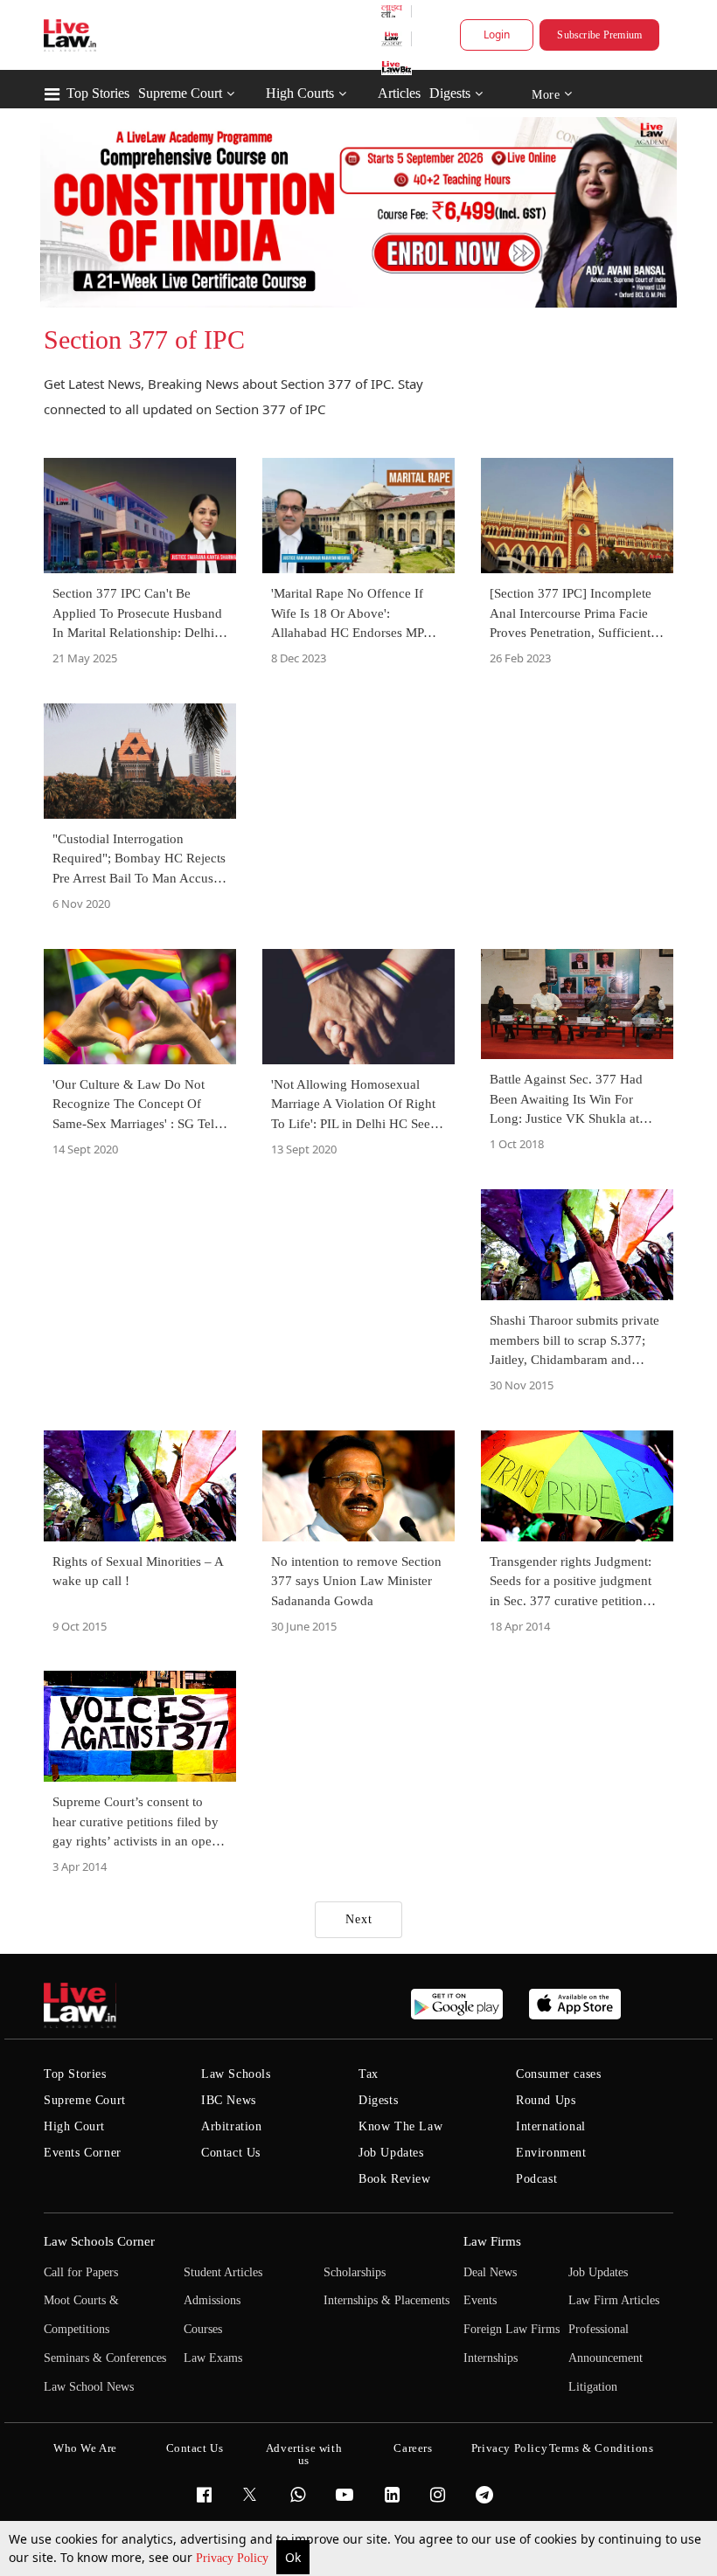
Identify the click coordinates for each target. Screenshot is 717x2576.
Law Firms (492, 2241)
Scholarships (355, 2272)
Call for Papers (81, 2272)
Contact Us (231, 2153)
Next (359, 1919)
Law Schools (236, 2074)
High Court (74, 2126)
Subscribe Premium (599, 35)
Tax (369, 2074)
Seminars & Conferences (105, 2358)
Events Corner (83, 2153)
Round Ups (546, 2100)
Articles (399, 93)
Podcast (536, 2179)
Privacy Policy (234, 2558)
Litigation (593, 2387)
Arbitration (232, 2126)
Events (480, 2300)
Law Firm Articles (614, 2300)
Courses (203, 2329)
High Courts (300, 93)
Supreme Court (180, 93)
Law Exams (213, 2358)
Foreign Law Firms (512, 2329)
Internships (491, 2358)
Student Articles (223, 2272)
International (551, 2126)
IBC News (229, 2100)
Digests (450, 93)
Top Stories (98, 93)
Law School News (89, 2387)
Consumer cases (558, 2074)
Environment (551, 2153)
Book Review (395, 2179)
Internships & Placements (386, 2300)
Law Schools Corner (99, 2241)
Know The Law (400, 2126)
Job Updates (391, 2153)
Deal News (490, 2272)
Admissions (212, 2300)
